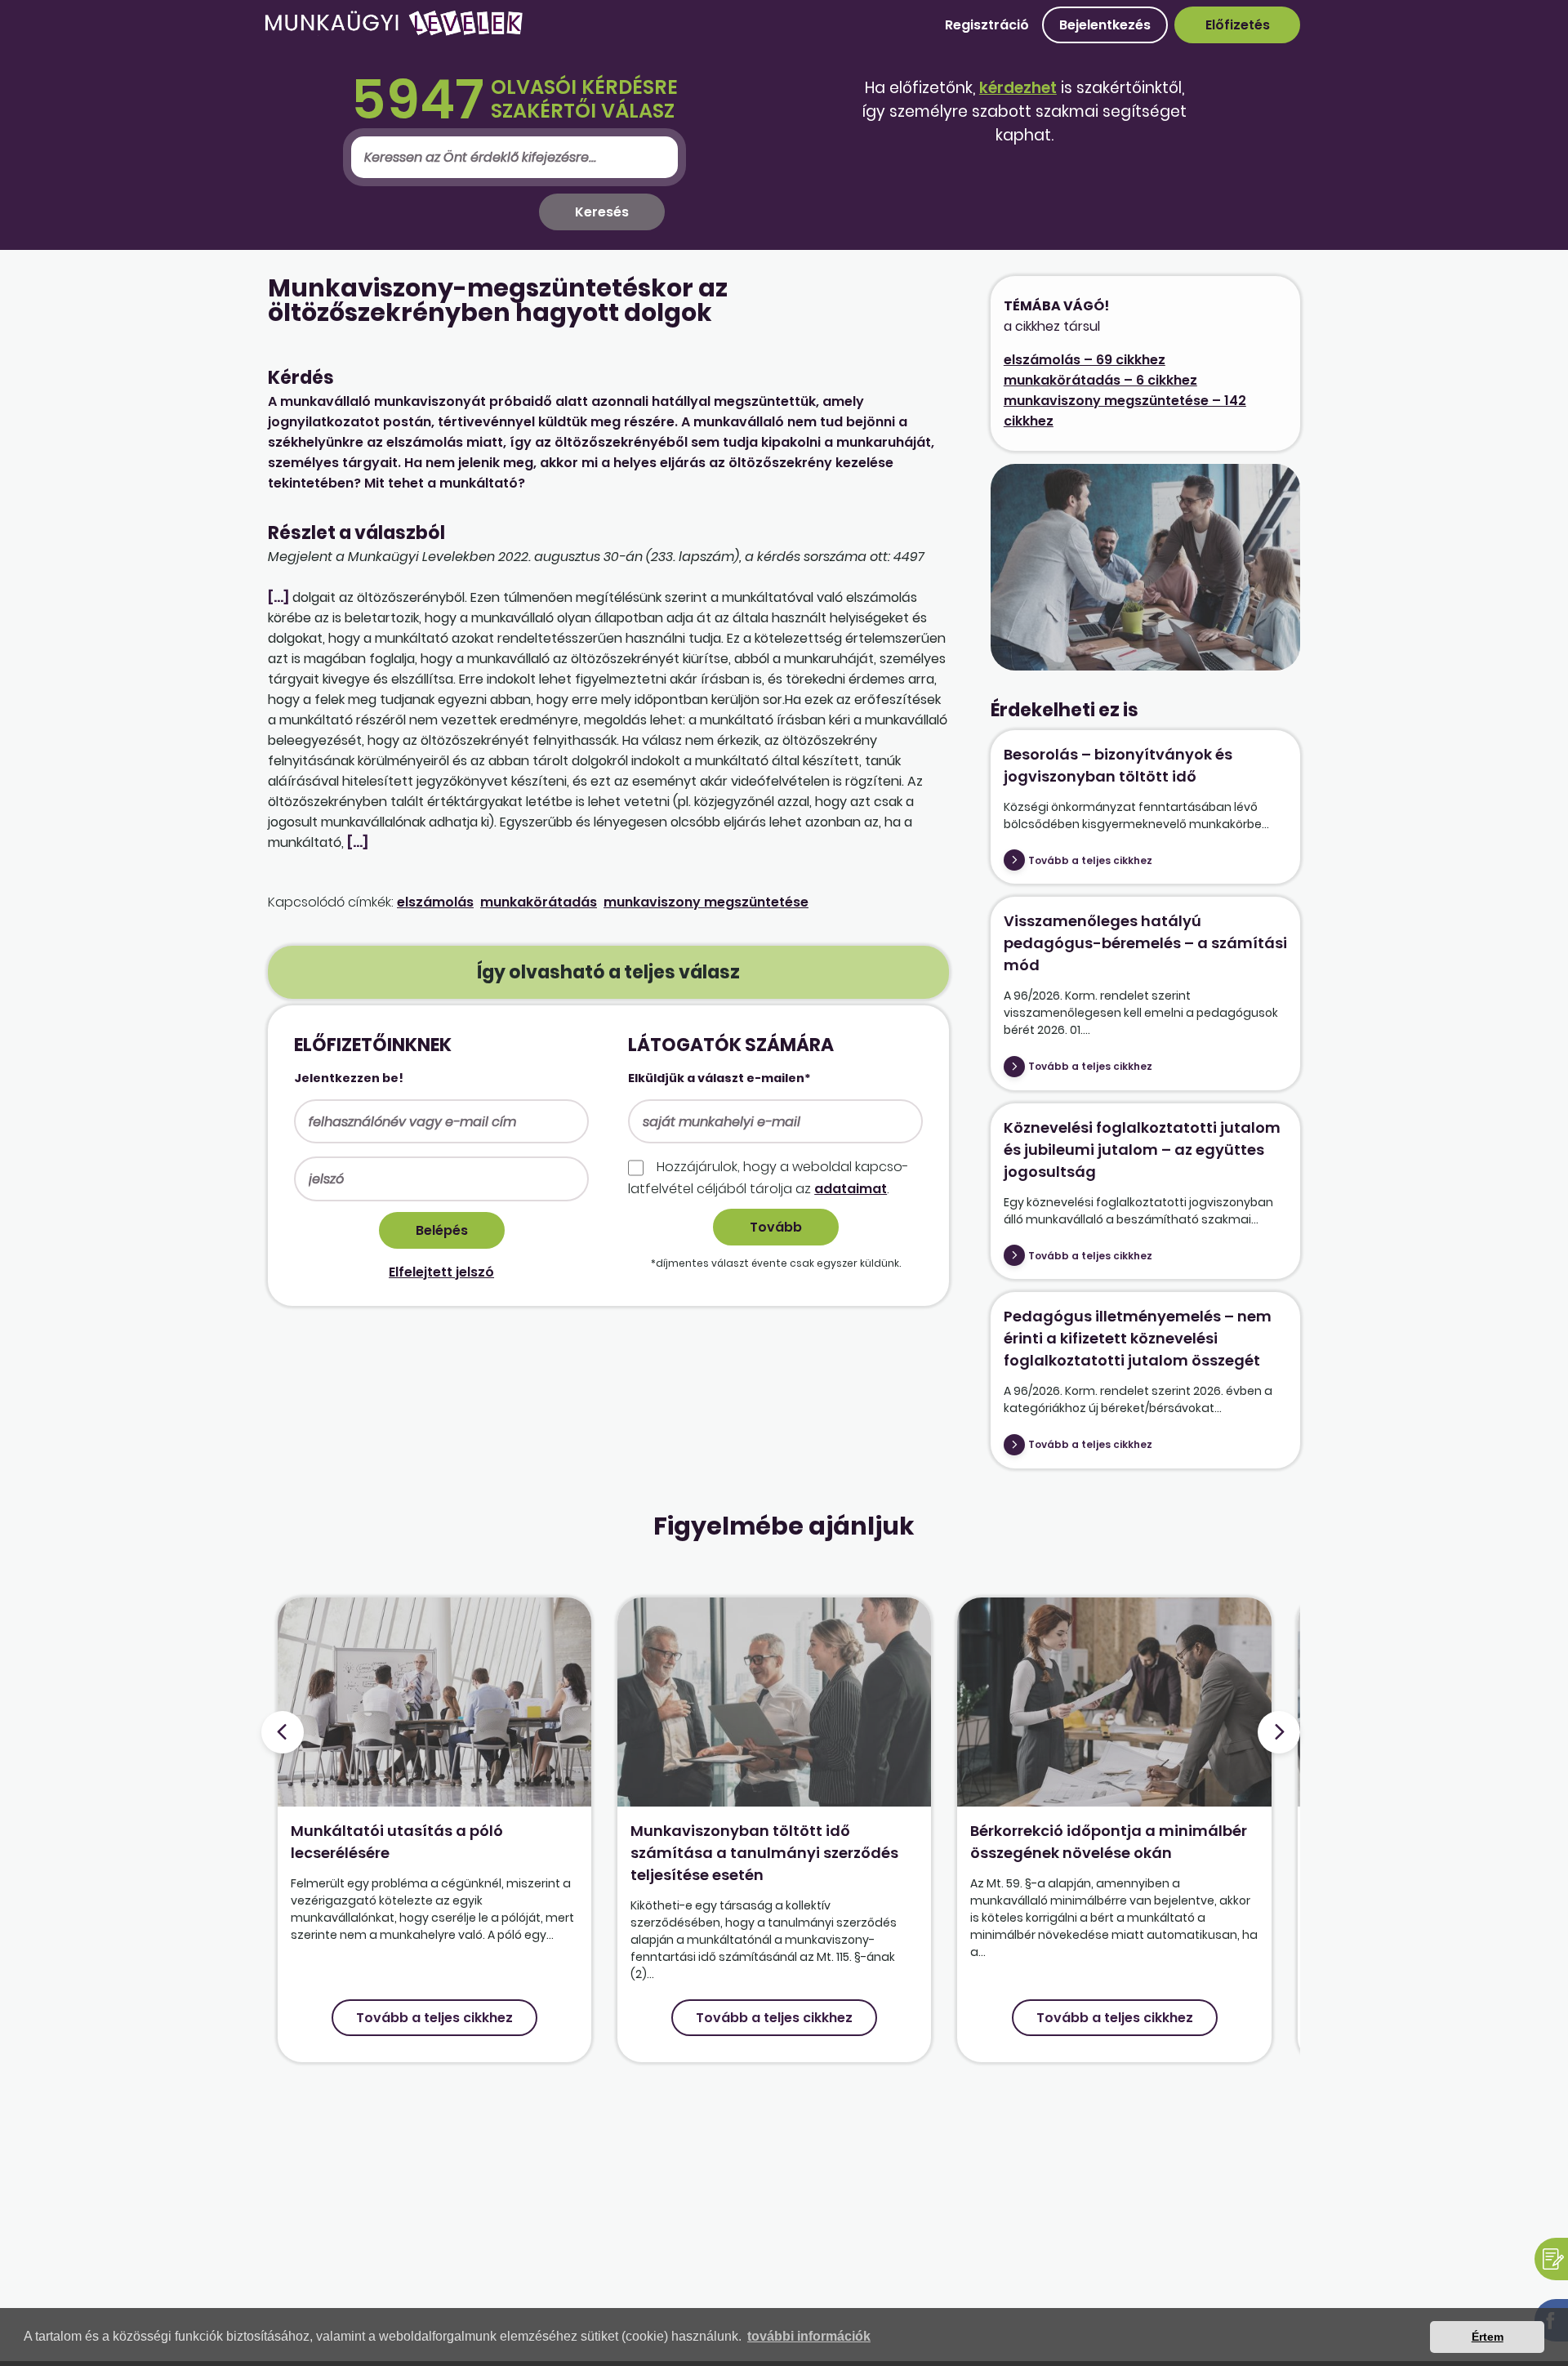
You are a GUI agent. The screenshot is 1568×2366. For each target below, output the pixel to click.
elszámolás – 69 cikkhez (1085, 360)
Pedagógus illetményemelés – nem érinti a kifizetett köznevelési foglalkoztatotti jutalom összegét (1138, 1338)
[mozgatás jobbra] (1279, 1732)
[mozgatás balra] (283, 1732)
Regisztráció (987, 25)
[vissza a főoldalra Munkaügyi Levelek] (394, 32)
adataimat (851, 1189)
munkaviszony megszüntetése (706, 902)
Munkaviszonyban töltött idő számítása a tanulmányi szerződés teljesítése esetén (764, 1853)
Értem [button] (1488, 2337)
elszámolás (435, 902)
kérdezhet (1018, 88)
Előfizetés (1238, 25)
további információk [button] (809, 2336)
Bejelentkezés (1105, 25)
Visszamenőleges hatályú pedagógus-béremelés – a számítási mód (1145, 943)
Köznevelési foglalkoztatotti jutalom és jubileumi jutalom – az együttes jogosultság (1142, 1150)
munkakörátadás (539, 902)
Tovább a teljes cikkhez (1090, 860)
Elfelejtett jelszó (441, 1272)
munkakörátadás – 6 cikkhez (1100, 380)
